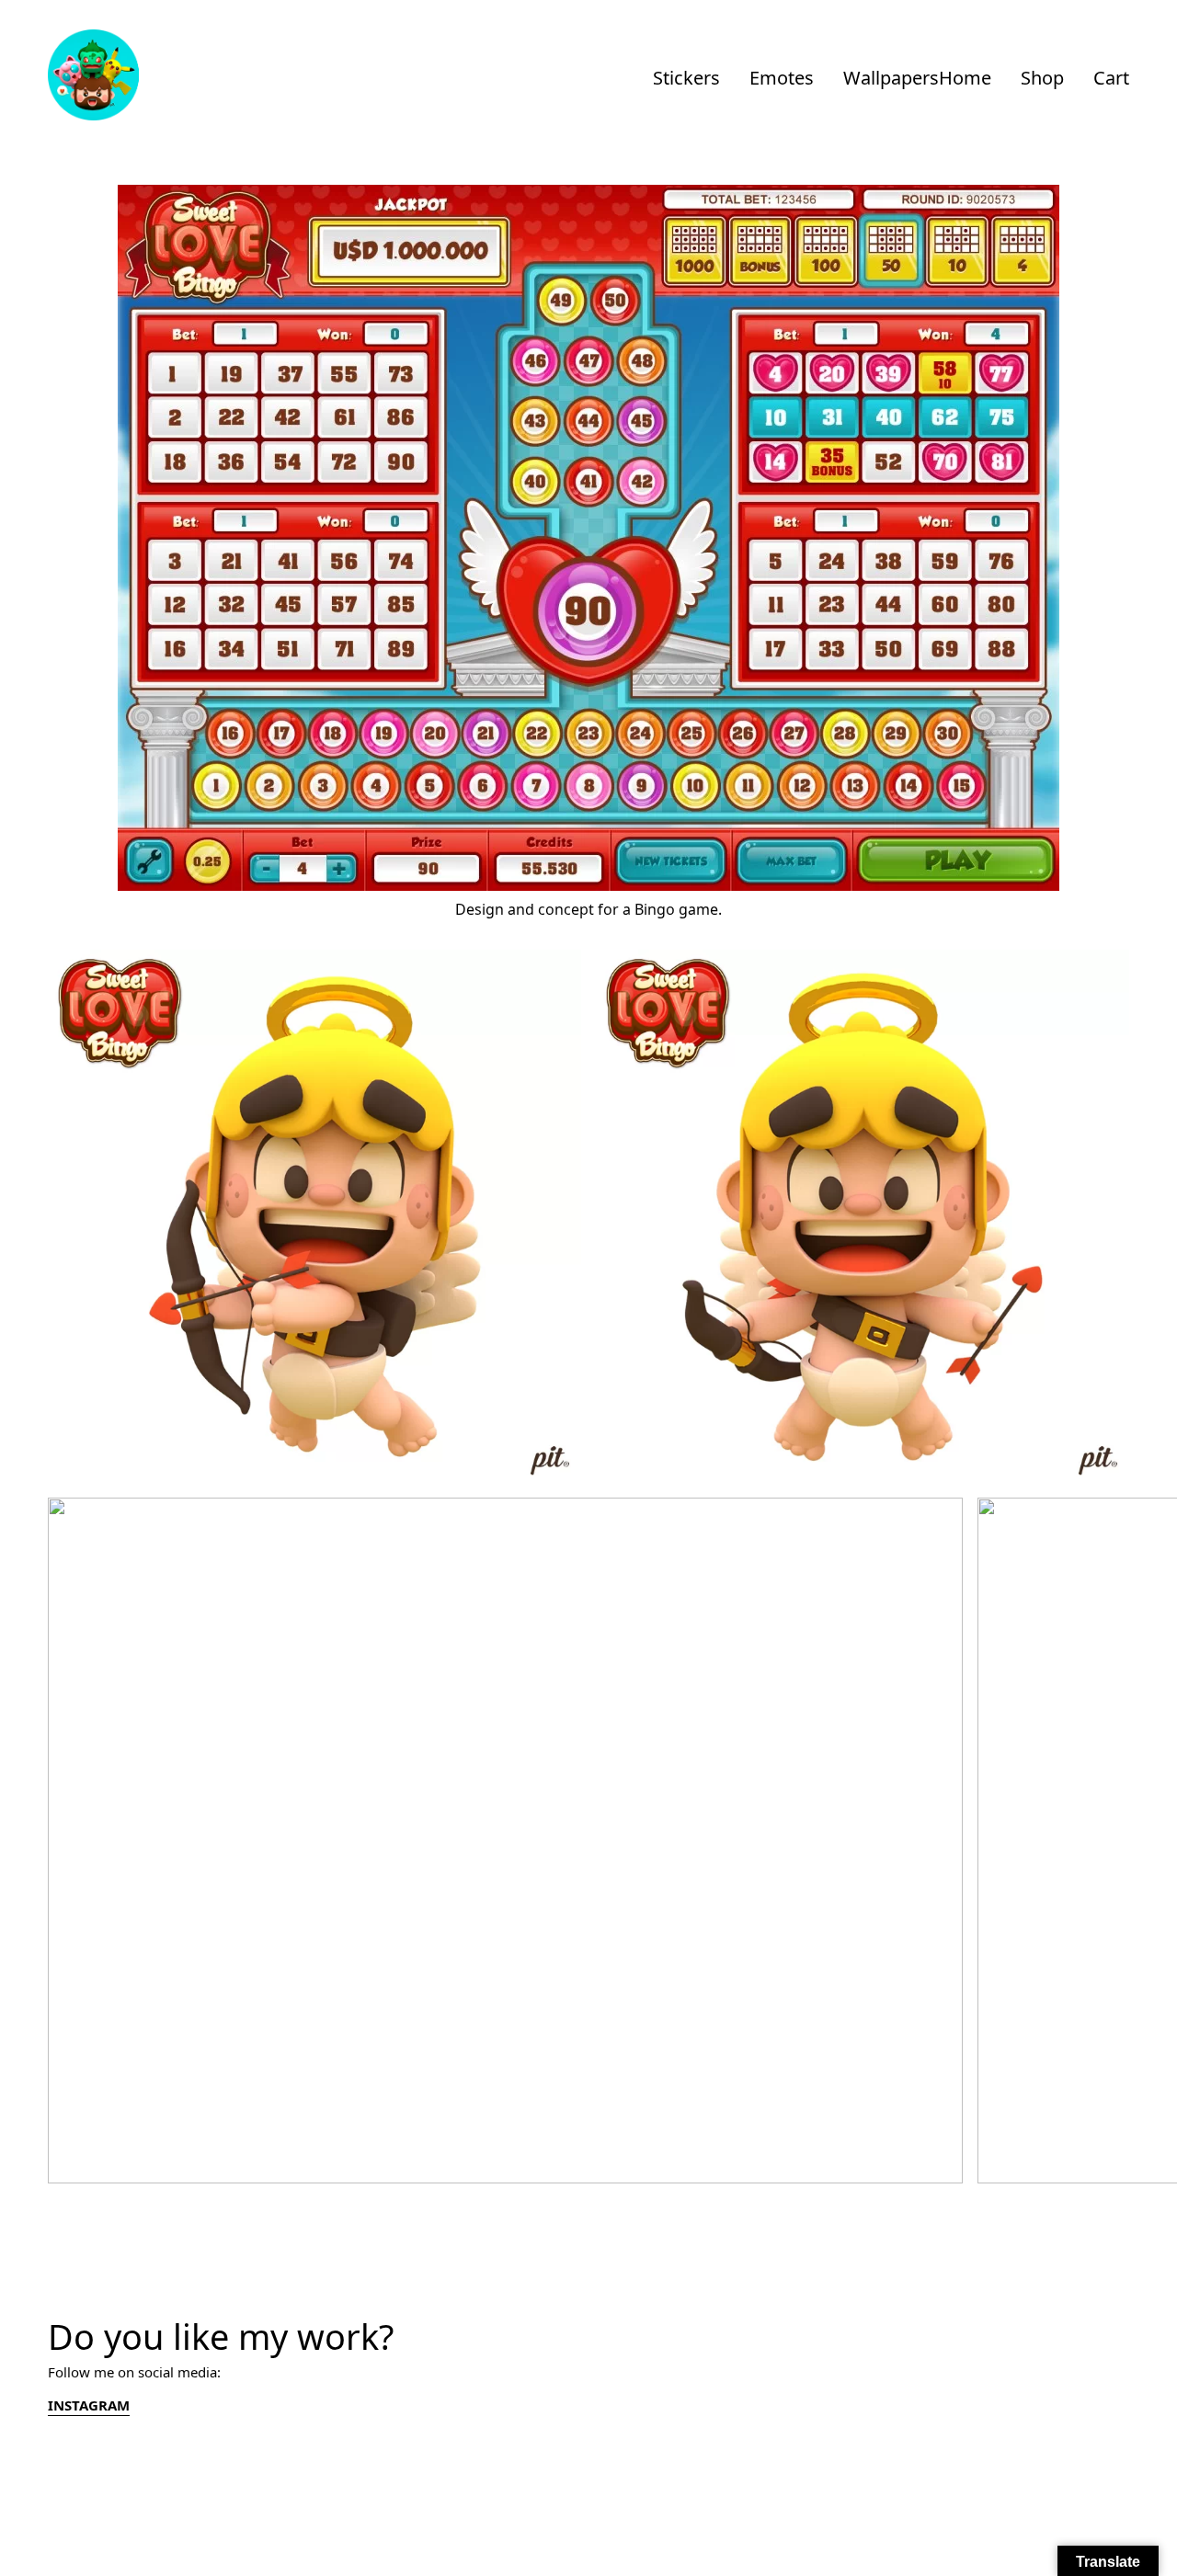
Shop (1042, 78)
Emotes (782, 78)
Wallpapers (891, 78)
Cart (1111, 78)
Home (965, 78)
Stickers (686, 78)
